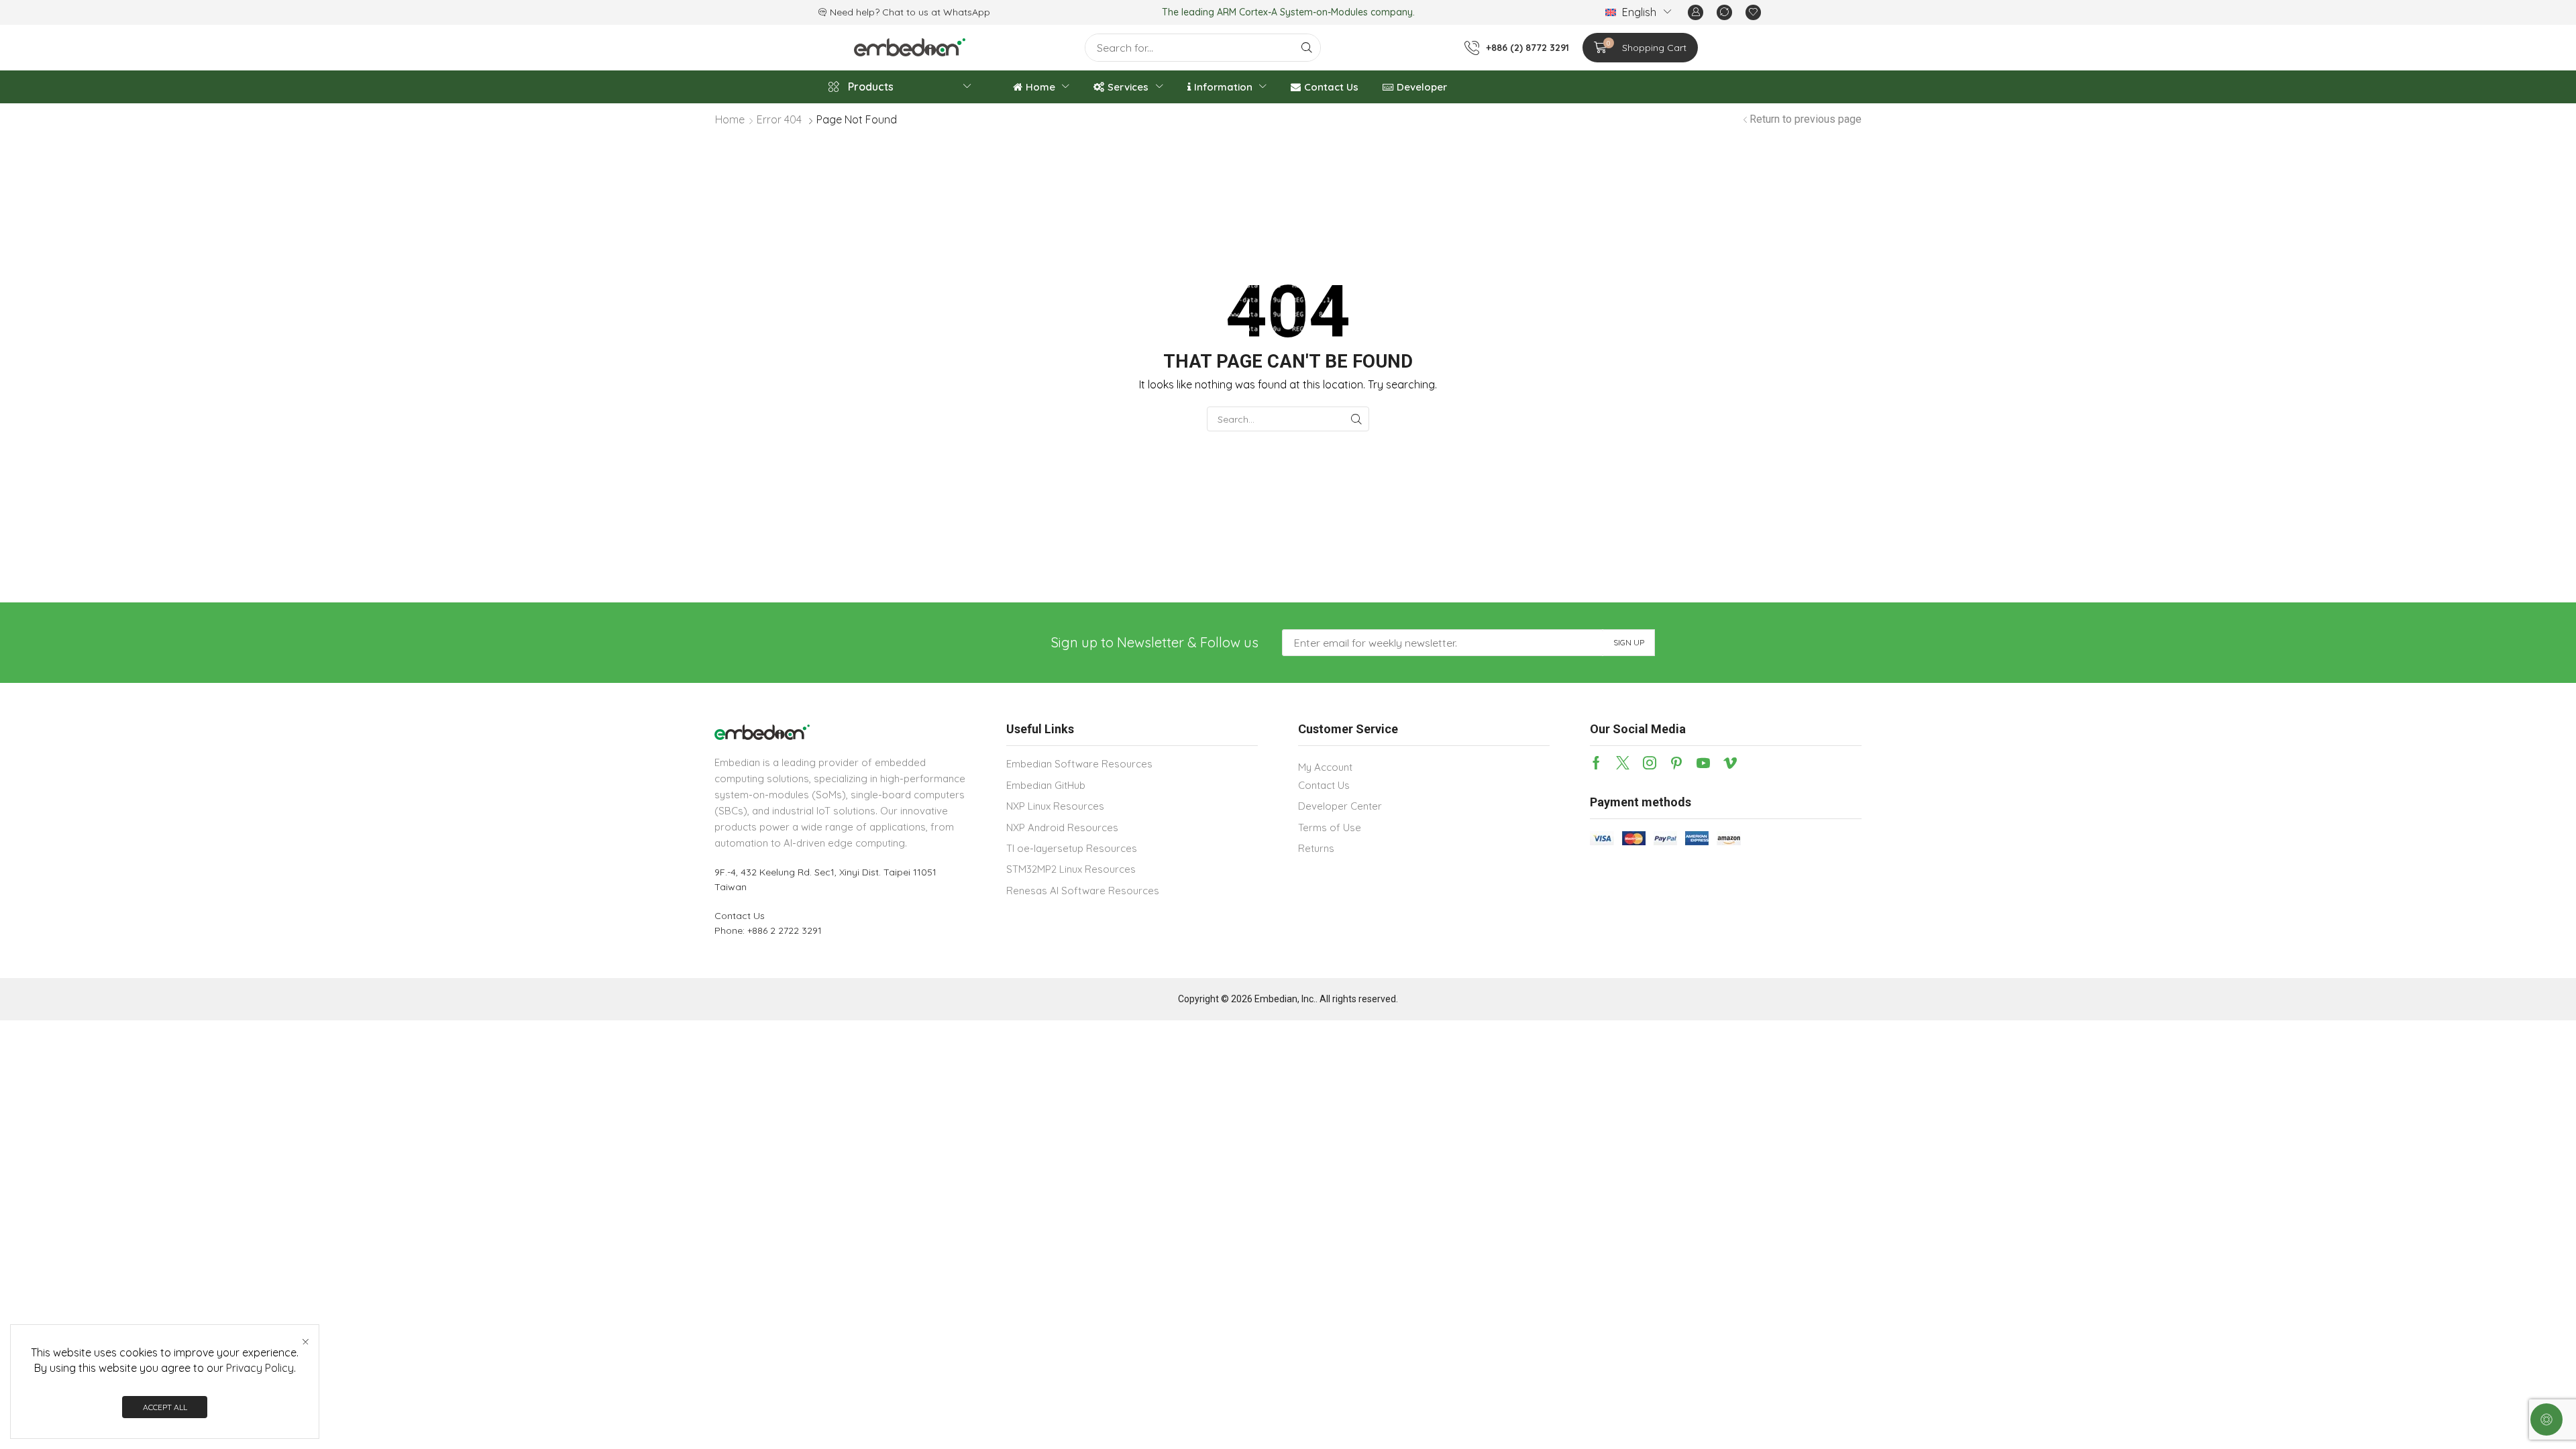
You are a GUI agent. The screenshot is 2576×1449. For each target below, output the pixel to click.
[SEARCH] (1357, 419)
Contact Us (740, 916)
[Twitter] (1623, 763)
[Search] (1307, 48)
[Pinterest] (1676, 763)
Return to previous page (1806, 119)
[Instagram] (1650, 763)
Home (730, 119)
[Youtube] (1703, 763)
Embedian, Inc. (1285, 999)
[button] (1696, 12)
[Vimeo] (1730, 763)
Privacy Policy (260, 1368)
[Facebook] (1596, 763)
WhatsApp (967, 12)
